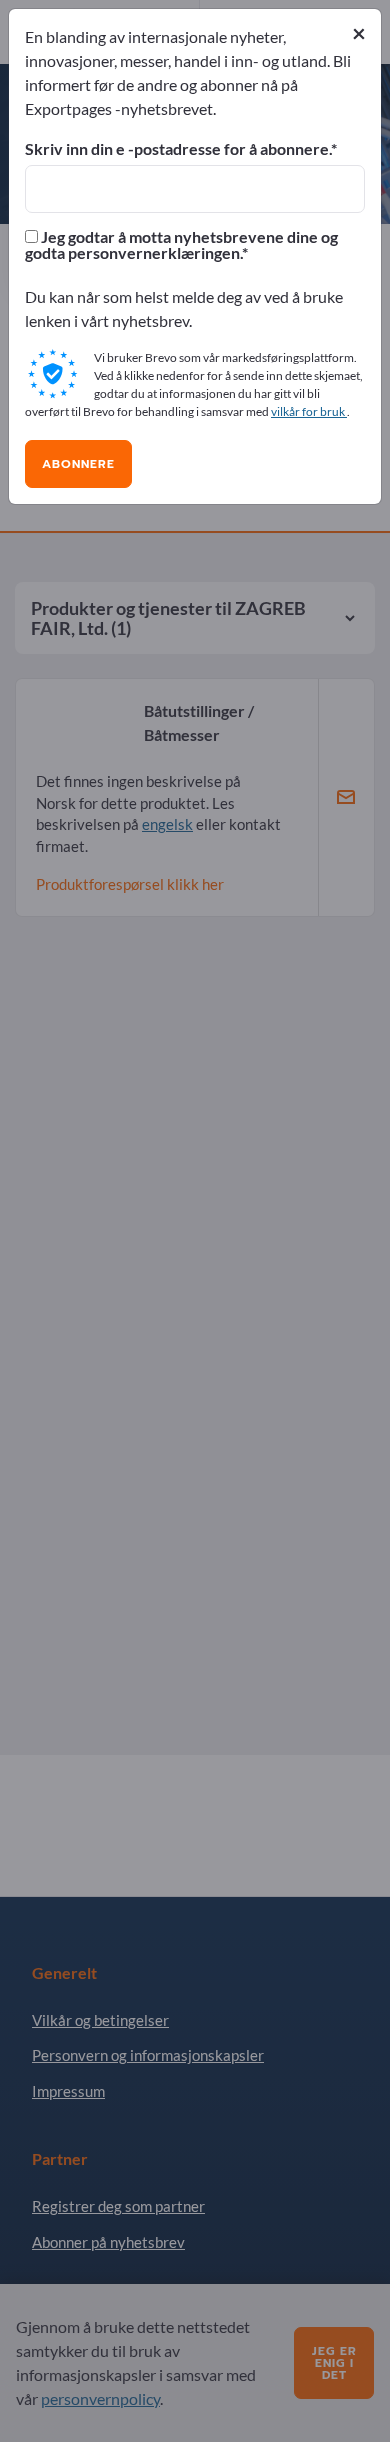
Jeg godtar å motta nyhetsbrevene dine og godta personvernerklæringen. (181, 245)
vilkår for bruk (309, 411)
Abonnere (78, 464)
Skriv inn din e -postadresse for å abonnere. (178, 149)
